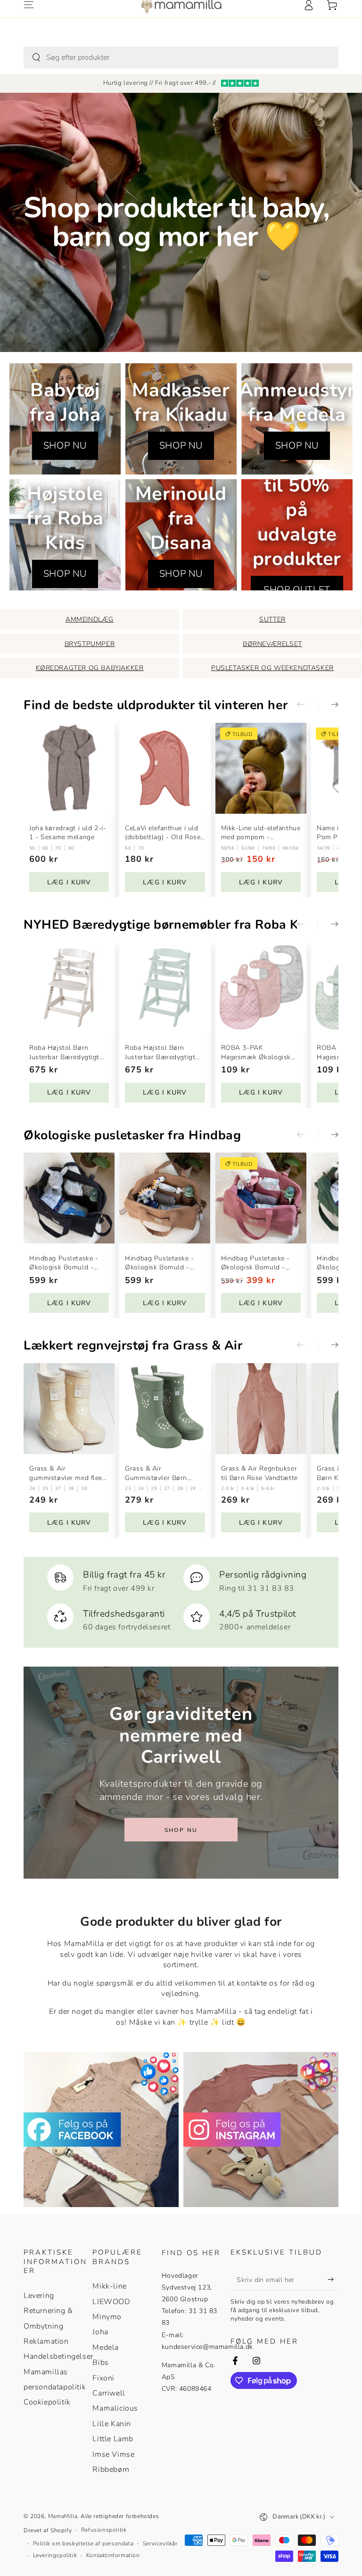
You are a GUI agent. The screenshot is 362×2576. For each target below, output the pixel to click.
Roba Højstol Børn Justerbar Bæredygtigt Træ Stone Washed (64, 1052)
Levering (39, 2296)
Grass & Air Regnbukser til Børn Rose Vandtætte (259, 1473)
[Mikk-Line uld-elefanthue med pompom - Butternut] (261, 768)
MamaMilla (63, 2516)
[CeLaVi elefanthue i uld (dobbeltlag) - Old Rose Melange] (165, 768)
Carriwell (109, 2393)
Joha (100, 2332)
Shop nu (181, 1830)
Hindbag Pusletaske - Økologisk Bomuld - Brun (159, 1263)
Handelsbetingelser (58, 2356)
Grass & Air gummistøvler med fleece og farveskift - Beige (69, 1473)
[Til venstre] (307, 705)
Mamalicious (115, 2408)
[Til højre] (328, 705)
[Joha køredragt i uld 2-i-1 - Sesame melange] (69, 768)
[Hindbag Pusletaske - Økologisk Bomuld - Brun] (165, 1198)
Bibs (100, 2363)
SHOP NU (65, 446)
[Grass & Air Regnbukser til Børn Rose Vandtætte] (261, 1409)
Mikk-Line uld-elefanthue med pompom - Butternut (261, 833)
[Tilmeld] (333, 2280)
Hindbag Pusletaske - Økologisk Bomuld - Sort (64, 1263)
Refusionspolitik (104, 2530)
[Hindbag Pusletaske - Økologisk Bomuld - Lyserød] (261, 1198)
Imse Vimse (113, 2454)
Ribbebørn (111, 2470)
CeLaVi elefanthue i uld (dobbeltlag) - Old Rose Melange (163, 833)
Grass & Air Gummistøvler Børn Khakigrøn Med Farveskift (156, 1473)
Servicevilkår (160, 2543)
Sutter (272, 619)
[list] (181, 1598)
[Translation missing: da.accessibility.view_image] (101, 2130)
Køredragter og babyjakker (90, 668)
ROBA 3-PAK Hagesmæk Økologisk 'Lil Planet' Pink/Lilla (256, 1052)
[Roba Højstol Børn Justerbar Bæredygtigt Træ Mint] (165, 988)
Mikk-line (109, 2286)
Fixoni (103, 2378)
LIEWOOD (111, 2302)
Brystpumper (90, 644)
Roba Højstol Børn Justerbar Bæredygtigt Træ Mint (160, 1052)
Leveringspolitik (55, 2555)
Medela (106, 2347)
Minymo (107, 2317)
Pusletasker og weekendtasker (272, 668)
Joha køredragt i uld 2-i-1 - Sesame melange (68, 833)
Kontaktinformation (113, 2555)
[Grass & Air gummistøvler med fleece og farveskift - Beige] (69, 1409)
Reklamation (46, 2341)
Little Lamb (113, 2439)
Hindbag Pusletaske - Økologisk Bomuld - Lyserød (255, 1263)
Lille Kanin (112, 2424)
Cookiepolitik (47, 2402)
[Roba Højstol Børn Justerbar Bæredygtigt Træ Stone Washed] (69, 988)
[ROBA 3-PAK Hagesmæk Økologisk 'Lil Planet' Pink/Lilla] (261, 988)
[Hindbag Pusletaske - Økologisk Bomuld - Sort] (69, 1198)
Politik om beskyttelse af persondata (83, 2543)
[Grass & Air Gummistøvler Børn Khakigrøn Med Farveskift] (165, 1409)
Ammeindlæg (90, 619)
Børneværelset (272, 644)
